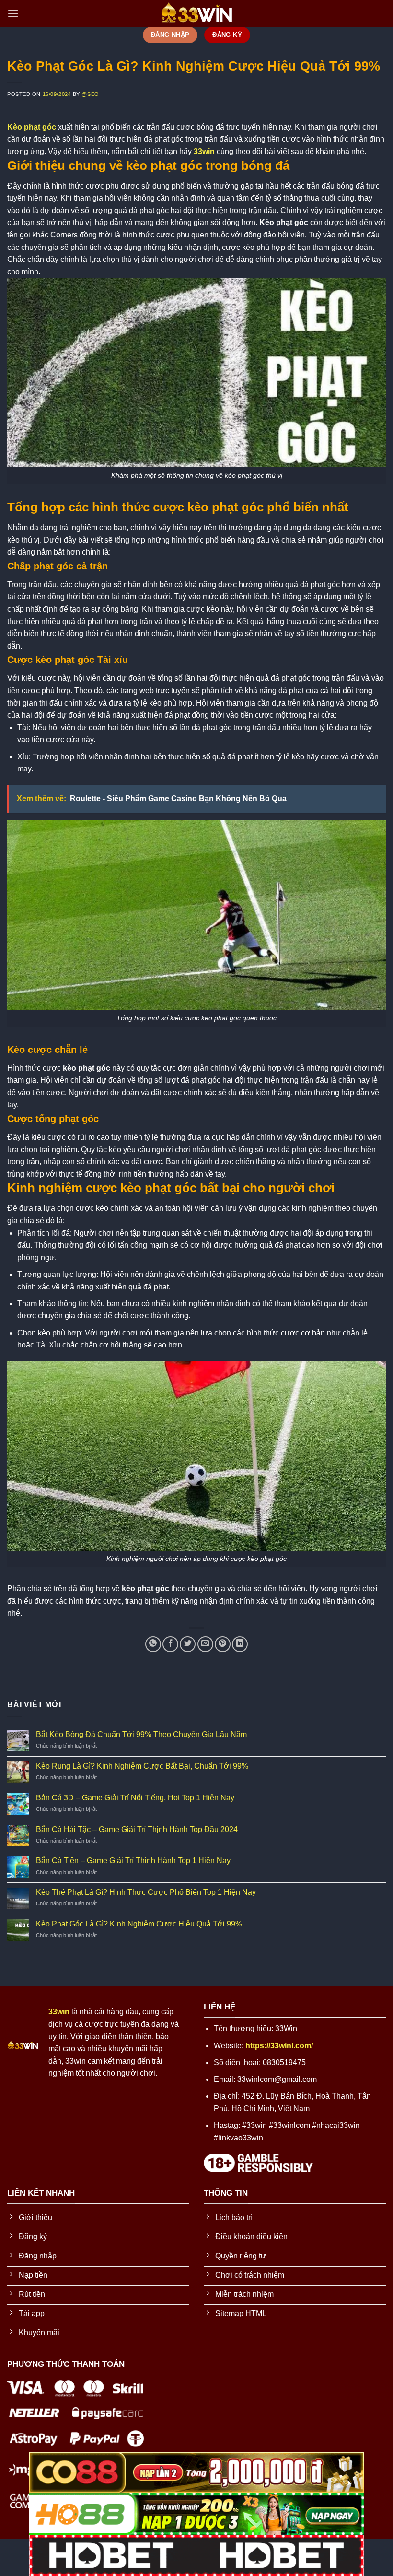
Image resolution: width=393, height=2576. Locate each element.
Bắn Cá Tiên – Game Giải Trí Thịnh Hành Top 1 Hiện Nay (133, 1861)
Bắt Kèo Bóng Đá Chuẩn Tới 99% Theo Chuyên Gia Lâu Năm (141, 1734)
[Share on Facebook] (170, 1644)
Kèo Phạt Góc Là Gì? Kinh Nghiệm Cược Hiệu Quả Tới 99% (139, 1924)
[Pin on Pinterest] (223, 1644)
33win (204, 151)
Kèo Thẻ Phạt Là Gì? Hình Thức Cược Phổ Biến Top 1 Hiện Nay (146, 1892)
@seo (90, 94)
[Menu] (13, 13)
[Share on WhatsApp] (153, 1644)
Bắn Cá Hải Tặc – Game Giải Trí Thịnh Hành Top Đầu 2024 (137, 1829)
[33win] (196, 13)
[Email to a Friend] (205, 1644)
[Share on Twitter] (188, 1644)
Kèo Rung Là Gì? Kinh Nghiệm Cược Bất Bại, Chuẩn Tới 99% (142, 1766)
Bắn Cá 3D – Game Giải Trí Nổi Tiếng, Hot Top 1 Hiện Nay (135, 1798)
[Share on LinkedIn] (240, 1644)
